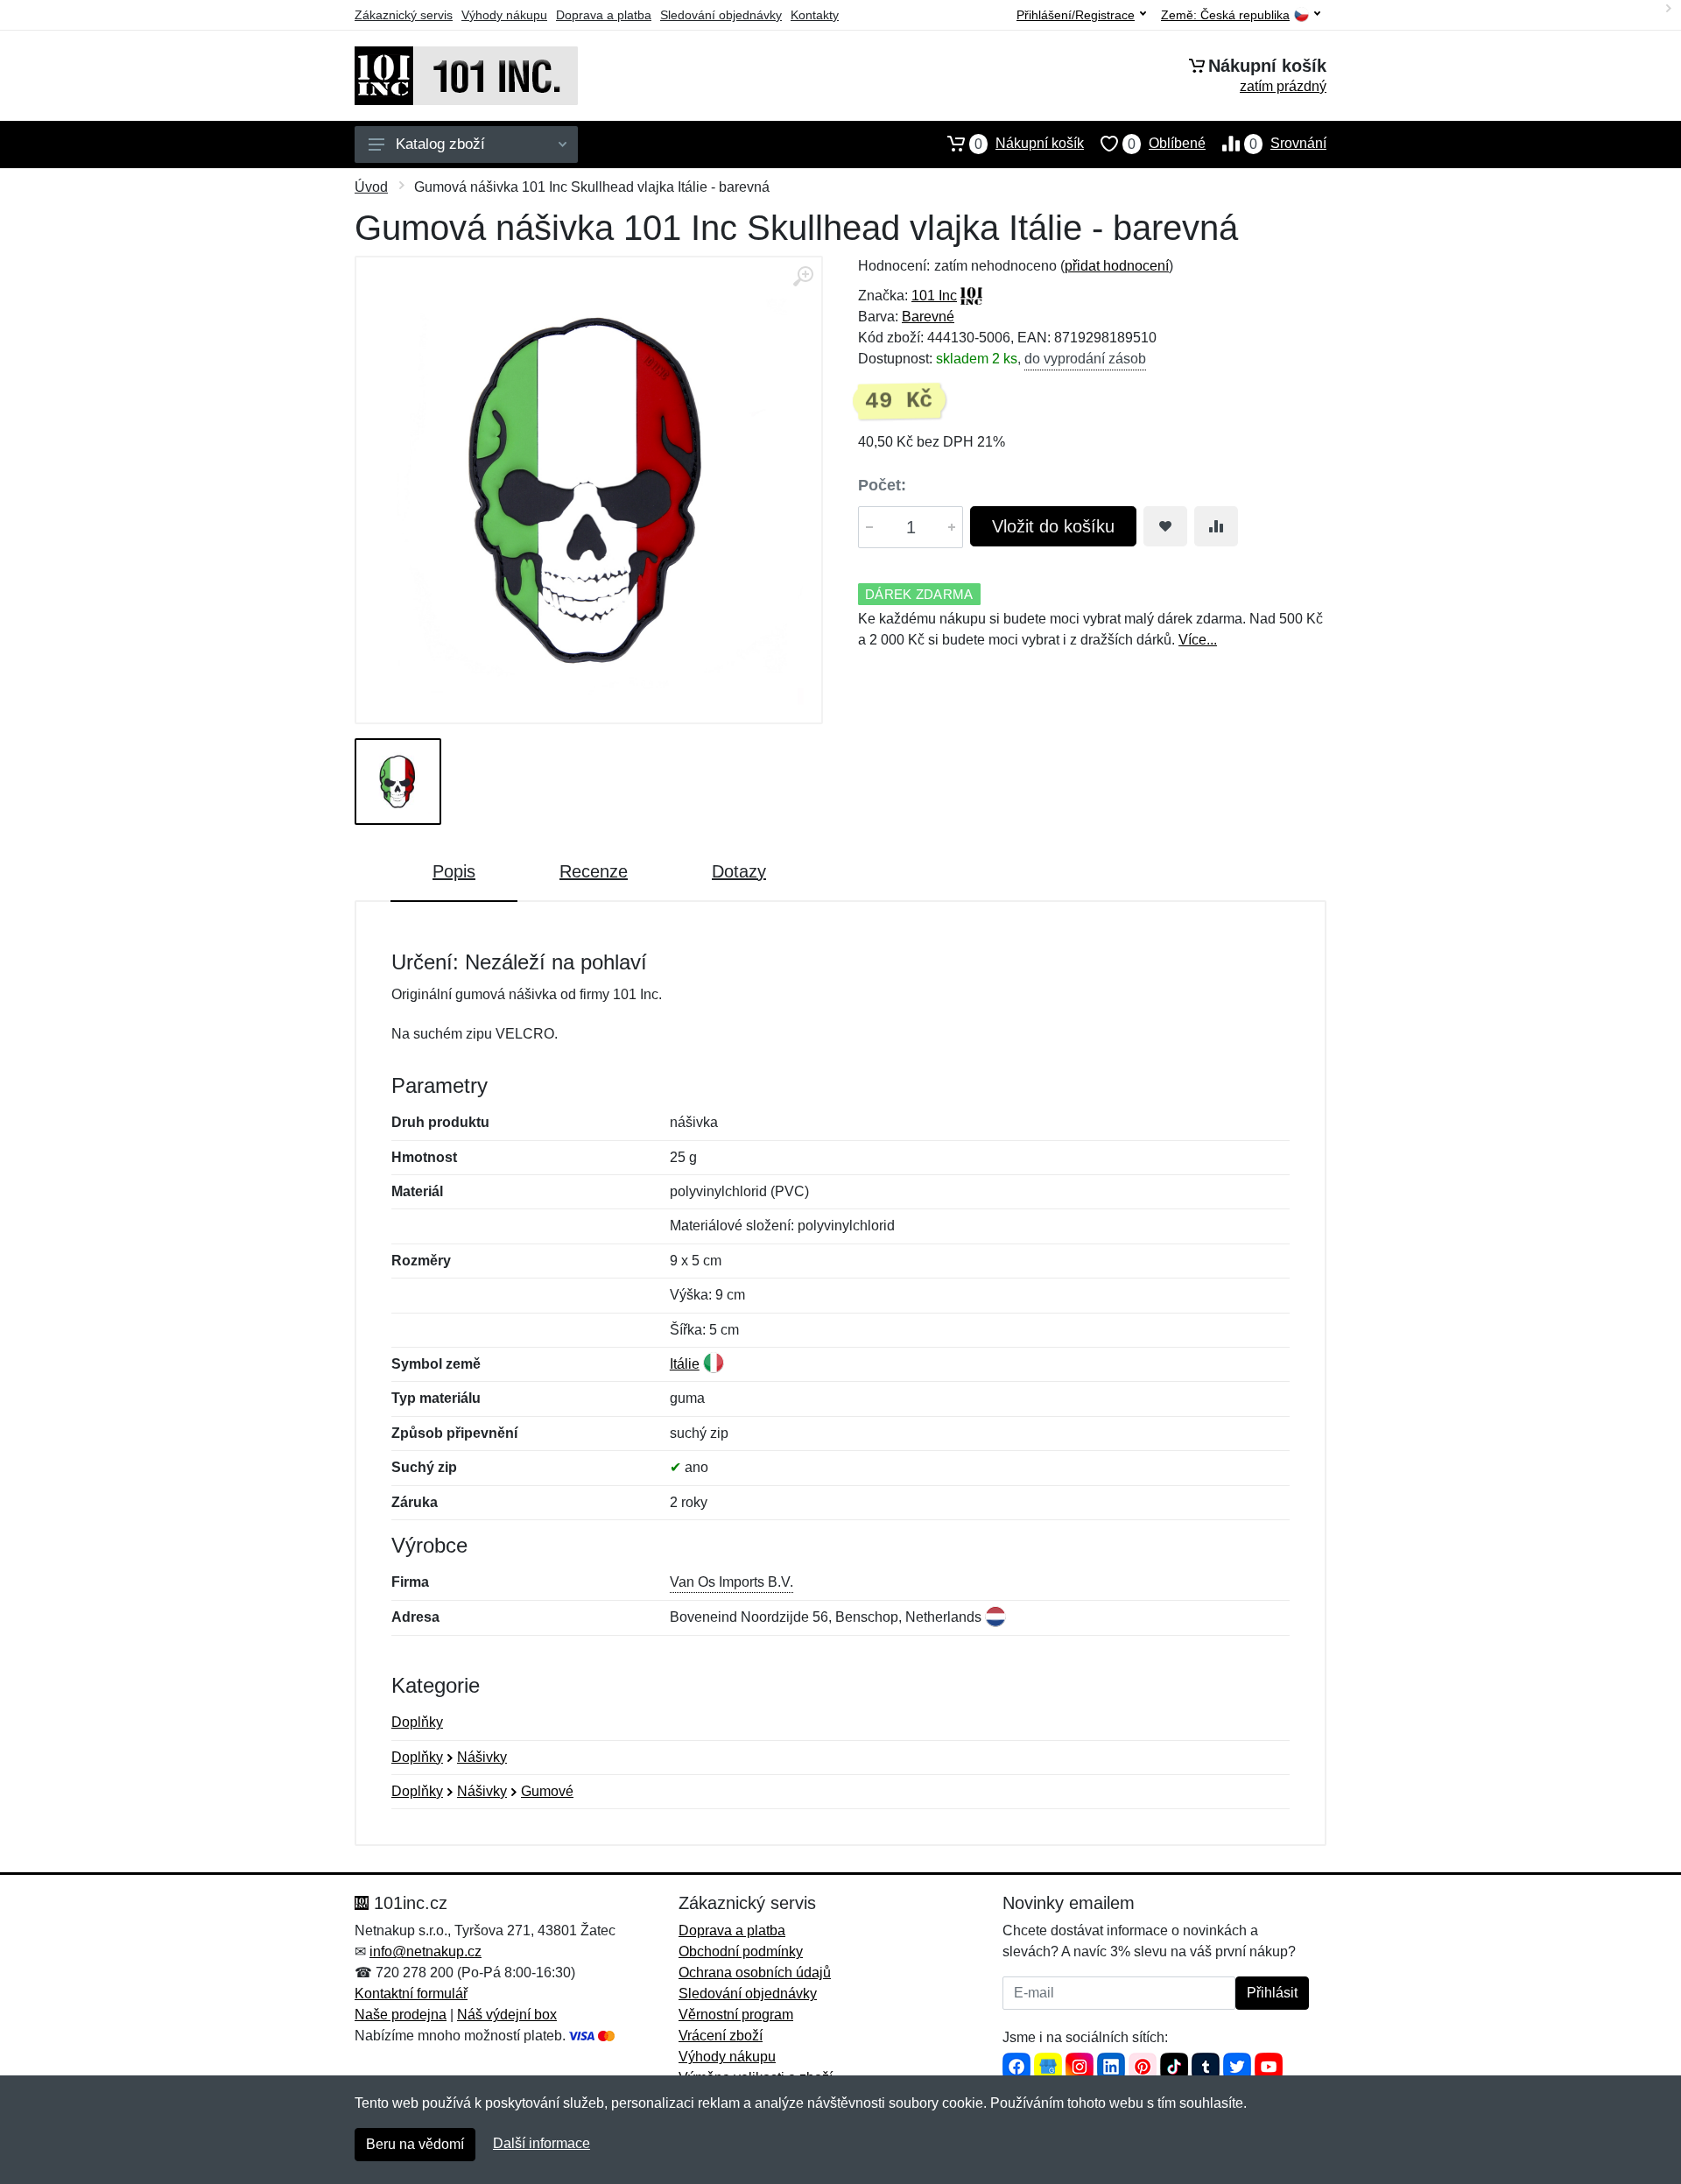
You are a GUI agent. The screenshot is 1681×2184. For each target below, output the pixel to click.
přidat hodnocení (1117, 266)
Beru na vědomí (415, 2144)
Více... (1198, 640)
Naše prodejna (401, 2015)
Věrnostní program (736, 2015)
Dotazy (739, 871)
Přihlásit (1272, 1993)
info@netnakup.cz (426, 1952)
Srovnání (1288, 144)
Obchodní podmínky (741, 1952)
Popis (454, 871)
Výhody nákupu (504, 15)
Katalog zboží (440, 144)
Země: (1225, 15)
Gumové (547, 1791)
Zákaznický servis (404, 15)
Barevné (928, 317)
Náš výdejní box (507, 2015)
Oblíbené (1167, 144)
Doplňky (417, 1722)
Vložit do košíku (1053, 526)
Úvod (371, 187)
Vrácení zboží (721, 2036)
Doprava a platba (604, 15)
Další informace (542, 2143)
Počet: (882, 485)
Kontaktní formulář (411, 1994)
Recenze (594, 871)
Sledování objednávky (721, 15)
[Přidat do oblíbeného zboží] (1165, 526)
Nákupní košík (1029, 144)
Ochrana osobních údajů (755, 1973)
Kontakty (815, 15)
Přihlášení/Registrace (1076, 15)
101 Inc (934, 296)
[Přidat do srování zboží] (1216, 526)
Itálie (685, 1364)
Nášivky (482, 1757)
